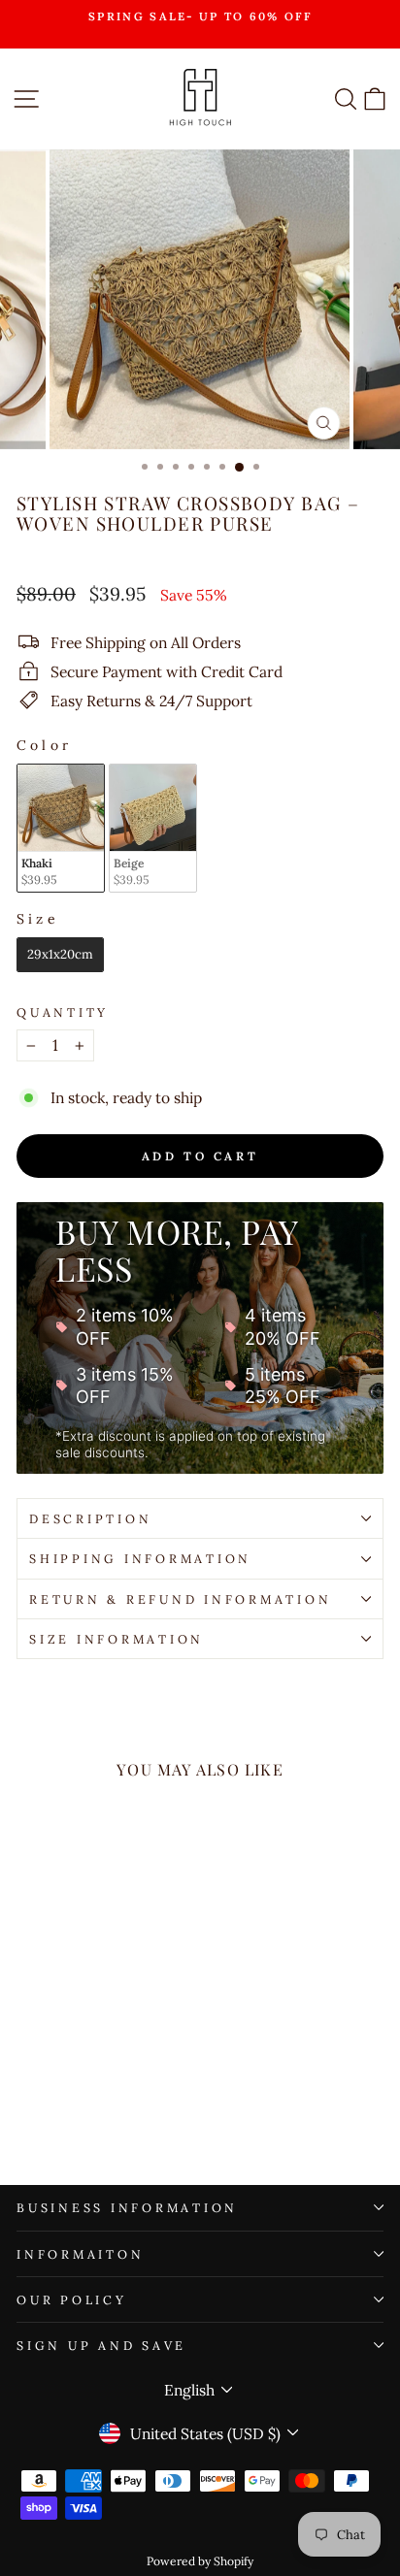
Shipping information (140, 1558)
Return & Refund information (180, 1599)
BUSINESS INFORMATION (127, 2207)
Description (90, 1518)
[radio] (61, 828)
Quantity (63, 1012)
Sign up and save (101, 2345)
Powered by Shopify (200, 2561)
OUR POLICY (72, 2299)
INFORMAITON (80, 2254)
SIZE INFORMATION (117, 1639)
